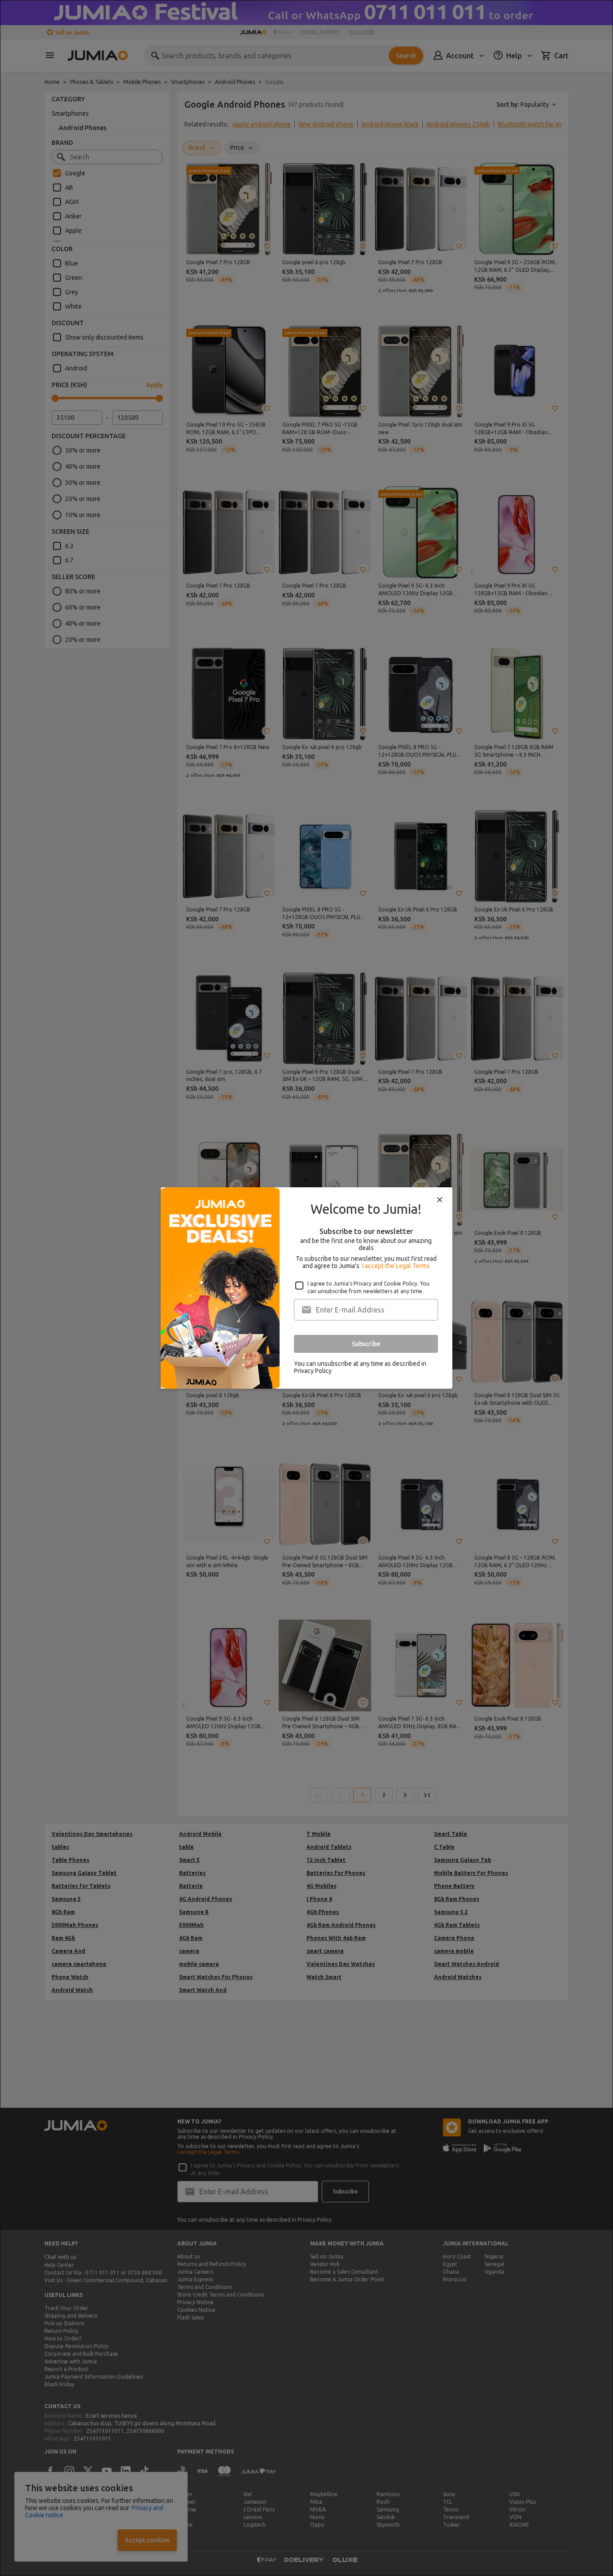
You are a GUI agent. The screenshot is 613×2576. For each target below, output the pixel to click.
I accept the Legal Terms (396, 1266)
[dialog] (306, 1288)
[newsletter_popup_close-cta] (440, 1200)
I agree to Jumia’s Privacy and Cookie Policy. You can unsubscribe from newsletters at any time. (368, 1287)
